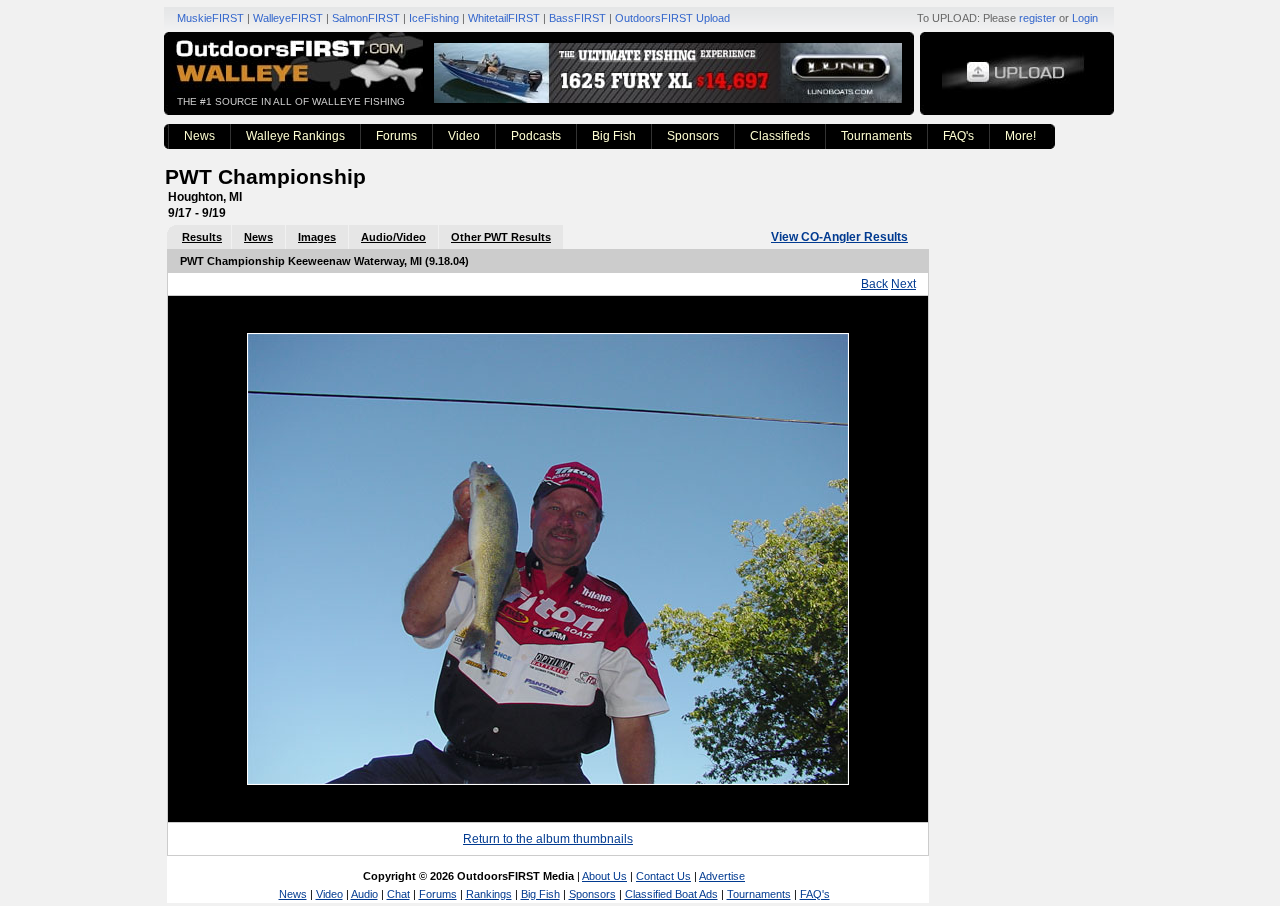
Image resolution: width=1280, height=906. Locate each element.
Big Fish (614, 136)
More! (1020, 136)
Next (903, 284)
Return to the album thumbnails (548, 839)
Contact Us (663, 876)
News (199, 136)
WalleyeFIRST (288, 18)
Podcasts (536, 136)
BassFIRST (577, 18)
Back (874, 284)
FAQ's (958, 136)
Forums (396, 136)
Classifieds (780, 136)
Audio (364, 894)
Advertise (722, 876)
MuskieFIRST (210, 18)
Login (1085, 18)
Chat (398, 894)
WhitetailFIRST (504, 18)
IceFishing (434, 18)
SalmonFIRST (366, 18)
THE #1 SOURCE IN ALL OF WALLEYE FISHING (291, 101)
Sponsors (693, 136)
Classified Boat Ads (671, 894)
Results (202, 237)
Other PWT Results (501, 237)
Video (464, 136)
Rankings (489, 894)
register (1037, 18)
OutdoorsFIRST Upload (672, 18)
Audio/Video (393, 237)
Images (317, 237)
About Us (604, 876)
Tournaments (876, 136)
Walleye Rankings (295, 136)
